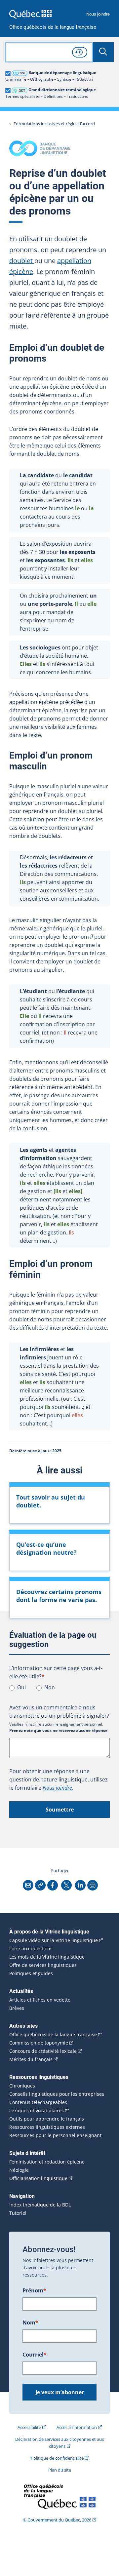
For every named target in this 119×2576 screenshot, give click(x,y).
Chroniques (22, 2086)
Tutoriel (18, 2213)
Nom (30, 2322)
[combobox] (49, 52)
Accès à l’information (77, 2427)
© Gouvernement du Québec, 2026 (57, 2520)
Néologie (19, 2170)
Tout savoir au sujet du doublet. (51, 1501)
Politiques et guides (31, 1973)
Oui (21, 1687)
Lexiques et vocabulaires (37, 2111)
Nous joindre (98, 14)
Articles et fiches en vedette (40, 2000)
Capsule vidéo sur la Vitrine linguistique (54, 1940)
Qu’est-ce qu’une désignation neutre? (46, 1548)
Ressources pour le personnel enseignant (55, 2135)
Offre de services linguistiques (43, 1965)
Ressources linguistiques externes (47, 2127)
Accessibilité (29, 2427)
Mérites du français (31, 2059)
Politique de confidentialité (57, 2458)
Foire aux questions (31, 1949)
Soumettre (60, 1810)
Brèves (17, 2008)
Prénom (34, 2290)
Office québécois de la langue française (53, 27)
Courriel (35, 2355)
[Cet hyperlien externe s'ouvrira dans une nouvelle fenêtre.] (30, 14)
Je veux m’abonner (60, 2392)
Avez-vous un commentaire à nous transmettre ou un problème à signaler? (59, 1712)
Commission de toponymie (39, 2043)
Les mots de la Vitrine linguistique (47, 1957)
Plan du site (60, 2470)
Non (50, 1687)
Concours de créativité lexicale (43, 2051)
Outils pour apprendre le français (47, 2119)
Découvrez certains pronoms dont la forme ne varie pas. (59, 1596)
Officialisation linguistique (38, 2178)
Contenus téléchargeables (38, 2102)
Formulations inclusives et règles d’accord (54, 124)
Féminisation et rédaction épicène (47, 2162)
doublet (22, 261)
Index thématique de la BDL (40, 2205)
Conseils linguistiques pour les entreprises (57, 2094)
